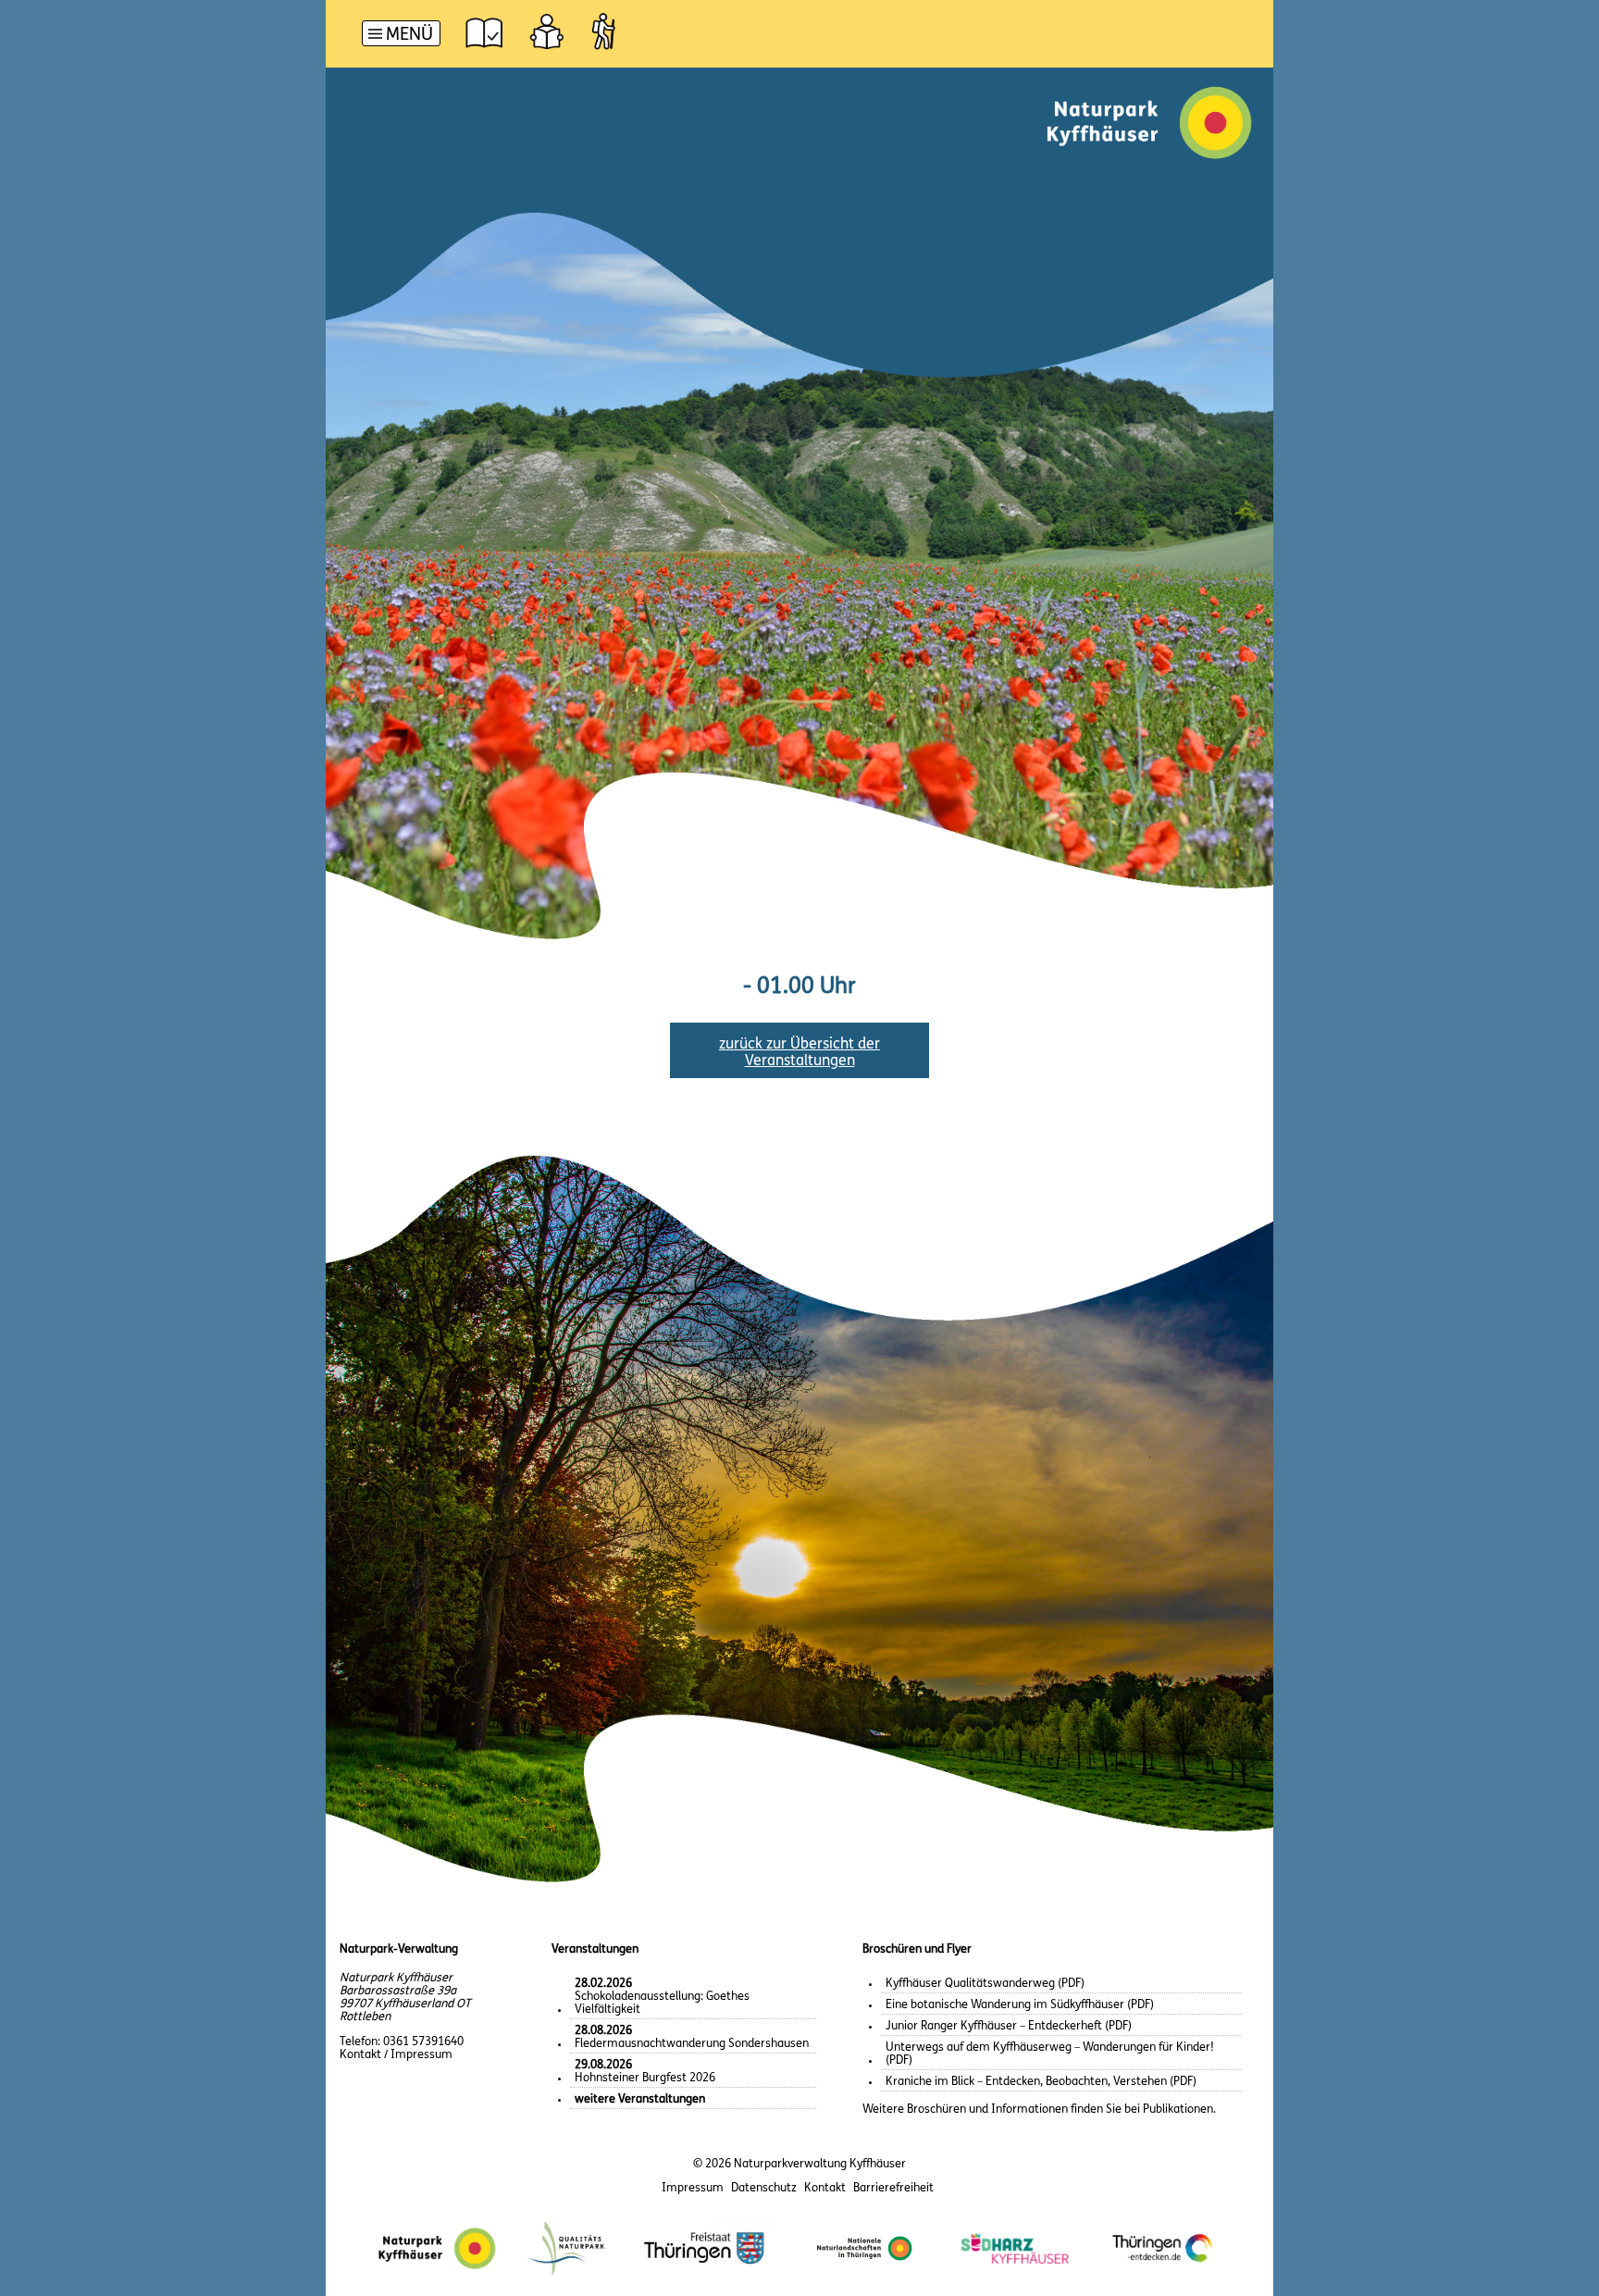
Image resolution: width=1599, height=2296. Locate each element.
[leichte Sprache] (547, 31)
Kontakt (825, 2188)
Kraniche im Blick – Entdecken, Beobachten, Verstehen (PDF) (1041, 2082)
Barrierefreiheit (893, 2188)
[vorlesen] (484, 31)
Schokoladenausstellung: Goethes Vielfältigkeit (662, 1997)
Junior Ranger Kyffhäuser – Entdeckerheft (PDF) (1009, 2026)
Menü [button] (409, 36)
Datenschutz (764, 2188)
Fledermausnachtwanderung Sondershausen (692, 2037)
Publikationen (1178, 2110)
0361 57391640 (423, 2042)
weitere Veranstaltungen (640, 2099)
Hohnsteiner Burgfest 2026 (645, 2072)
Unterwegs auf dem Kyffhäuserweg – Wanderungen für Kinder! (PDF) (1050, 2054)
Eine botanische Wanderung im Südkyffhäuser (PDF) (1020, 2005)
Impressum (693, 2188)
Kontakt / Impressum (396, 2055)
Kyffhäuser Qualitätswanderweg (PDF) (985, 1984)
